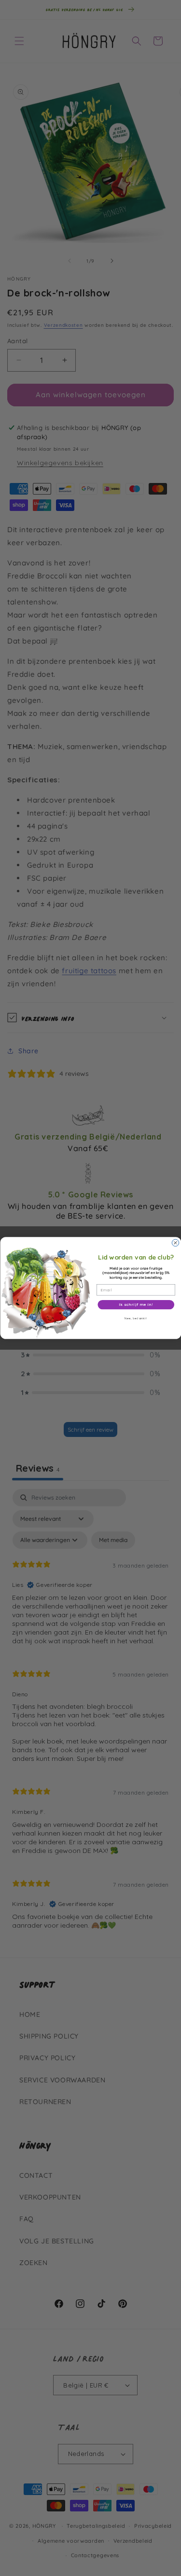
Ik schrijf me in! (136, 1305)
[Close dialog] (175, 1243)
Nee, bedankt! (136, 1318)
